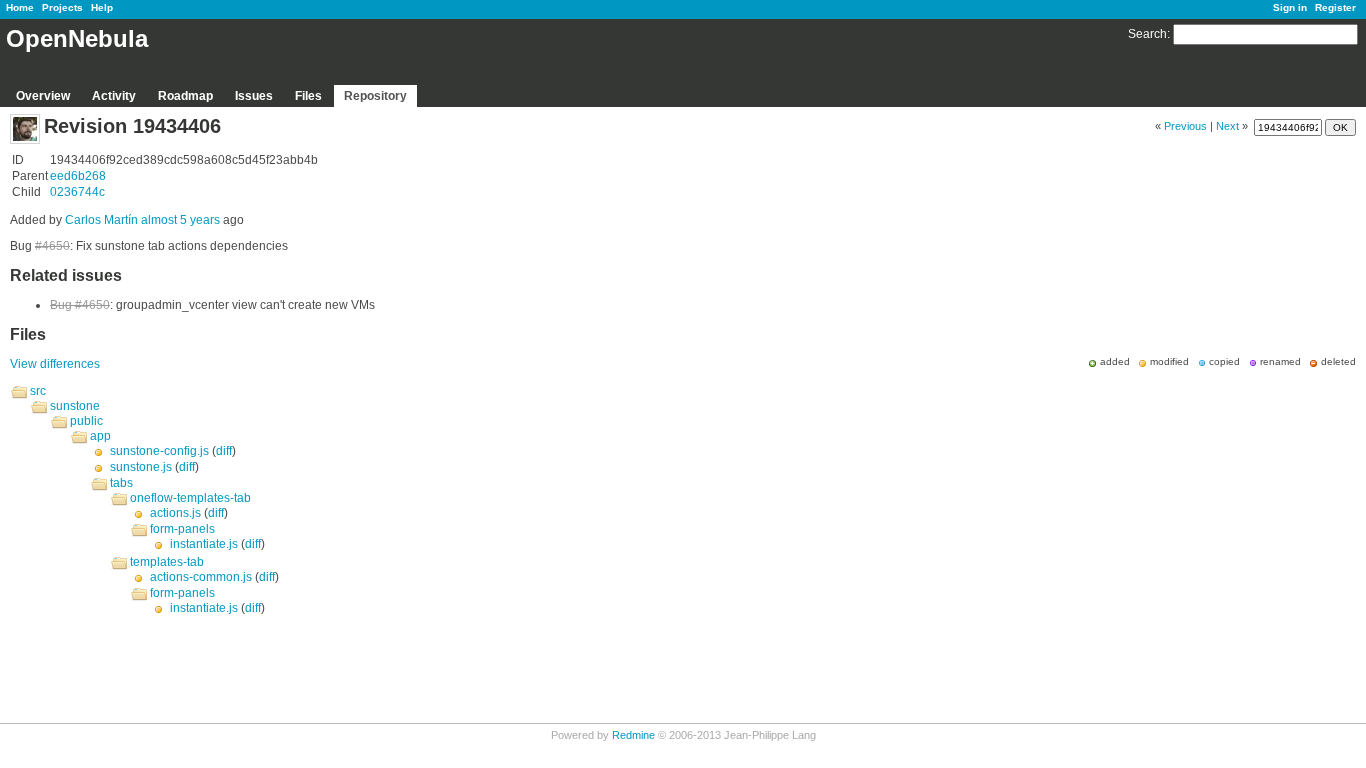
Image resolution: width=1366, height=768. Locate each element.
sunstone (75, 406)
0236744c (77, 192)
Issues (254, 96)
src (38, 391)
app (100, 436)
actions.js (175, 513)
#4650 (52, 246)
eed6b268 (78, 176)
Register (1335, 7)
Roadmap (185, 96)
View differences (55, 364)
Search (1147, 34)
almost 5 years (180, 220)
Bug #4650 (80, 305)
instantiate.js (204, 544)
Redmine (633, 735)
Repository (375, 96)
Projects (62, 7)
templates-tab (167, 562)
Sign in (1290, 7)
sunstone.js (141, 467)
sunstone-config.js (159, 451)
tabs (121, 483)
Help (102, 7)
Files (308, 96)
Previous (1185, 126)
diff (224, 451)
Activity (114, 96)
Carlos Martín (101, 220)
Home (20, 7)
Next (1227, 126)
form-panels (182, 529)
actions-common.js (201, 577)
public (86, 421)
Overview (43, 96)
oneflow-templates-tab (190, 498)
